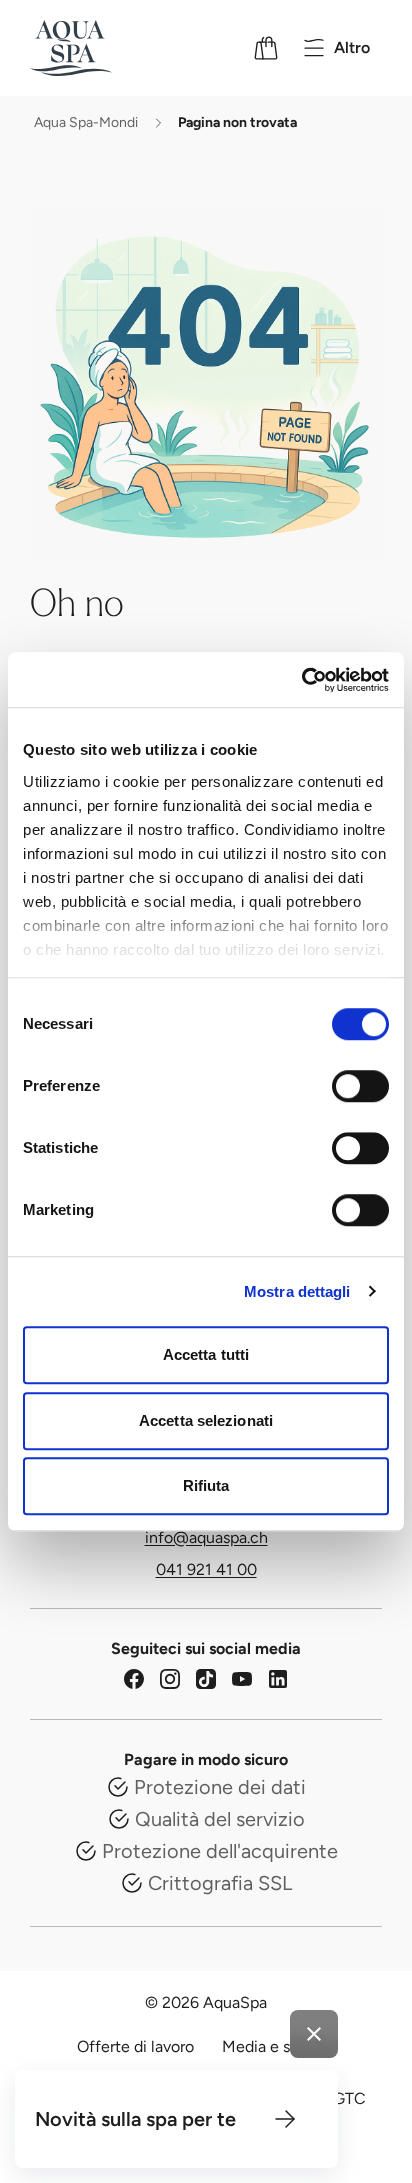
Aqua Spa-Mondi (86, 122)
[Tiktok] (206, 1679)
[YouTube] (242, 1679)
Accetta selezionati (206, 1420)
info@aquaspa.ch (206, 1537)
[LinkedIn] (278, 1679)
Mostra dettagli (297, 1291)
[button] (285, 2119)
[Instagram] (170, 1679)
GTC (349, 2098)
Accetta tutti (206, 1354)
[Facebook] (134, 1679)
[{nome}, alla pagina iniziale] (97, 48)
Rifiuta (206, 1485)
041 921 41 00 (206, 1569)
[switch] (360, 1086)
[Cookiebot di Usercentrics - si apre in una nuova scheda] (301, 680)
